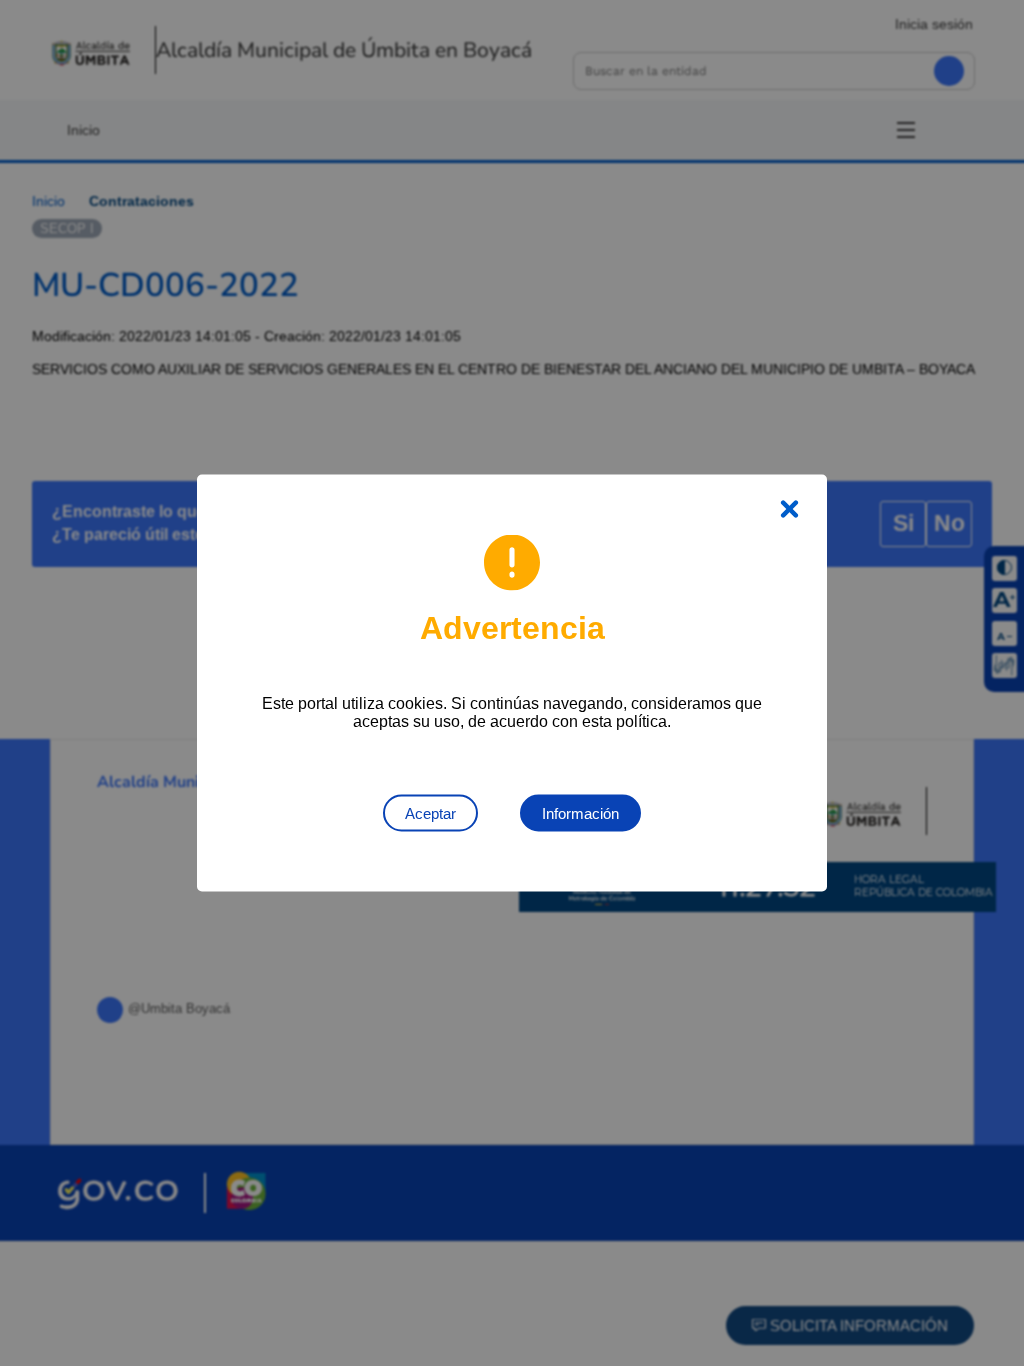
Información (580, 813)
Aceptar (430, 813)
